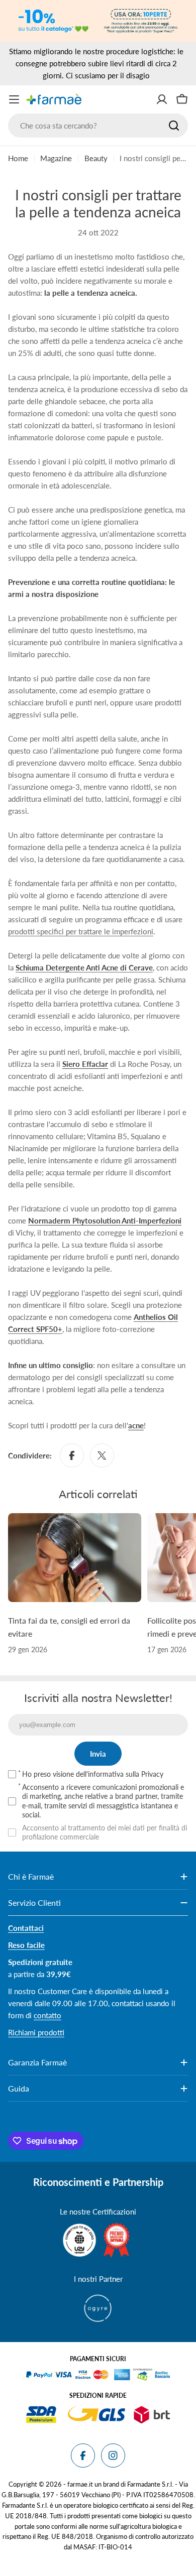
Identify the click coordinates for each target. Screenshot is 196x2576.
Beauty (96, 158)
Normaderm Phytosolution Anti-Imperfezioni (105, 1220)
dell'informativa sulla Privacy (120, 1774)
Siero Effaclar (85, 1064)
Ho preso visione (93, 1774)
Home (18, 158)
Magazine (56, 158)
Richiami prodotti (36, 2032)
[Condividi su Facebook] (72, 1455)
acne (136, 1425)
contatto (47, 2015)
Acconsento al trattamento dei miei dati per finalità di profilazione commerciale (105, 1832)
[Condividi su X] (102, 1455)
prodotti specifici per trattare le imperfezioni (81, 931)
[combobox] (98, 126)
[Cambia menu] (14, 99)
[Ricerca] (174, 126)
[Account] (162, 99)
